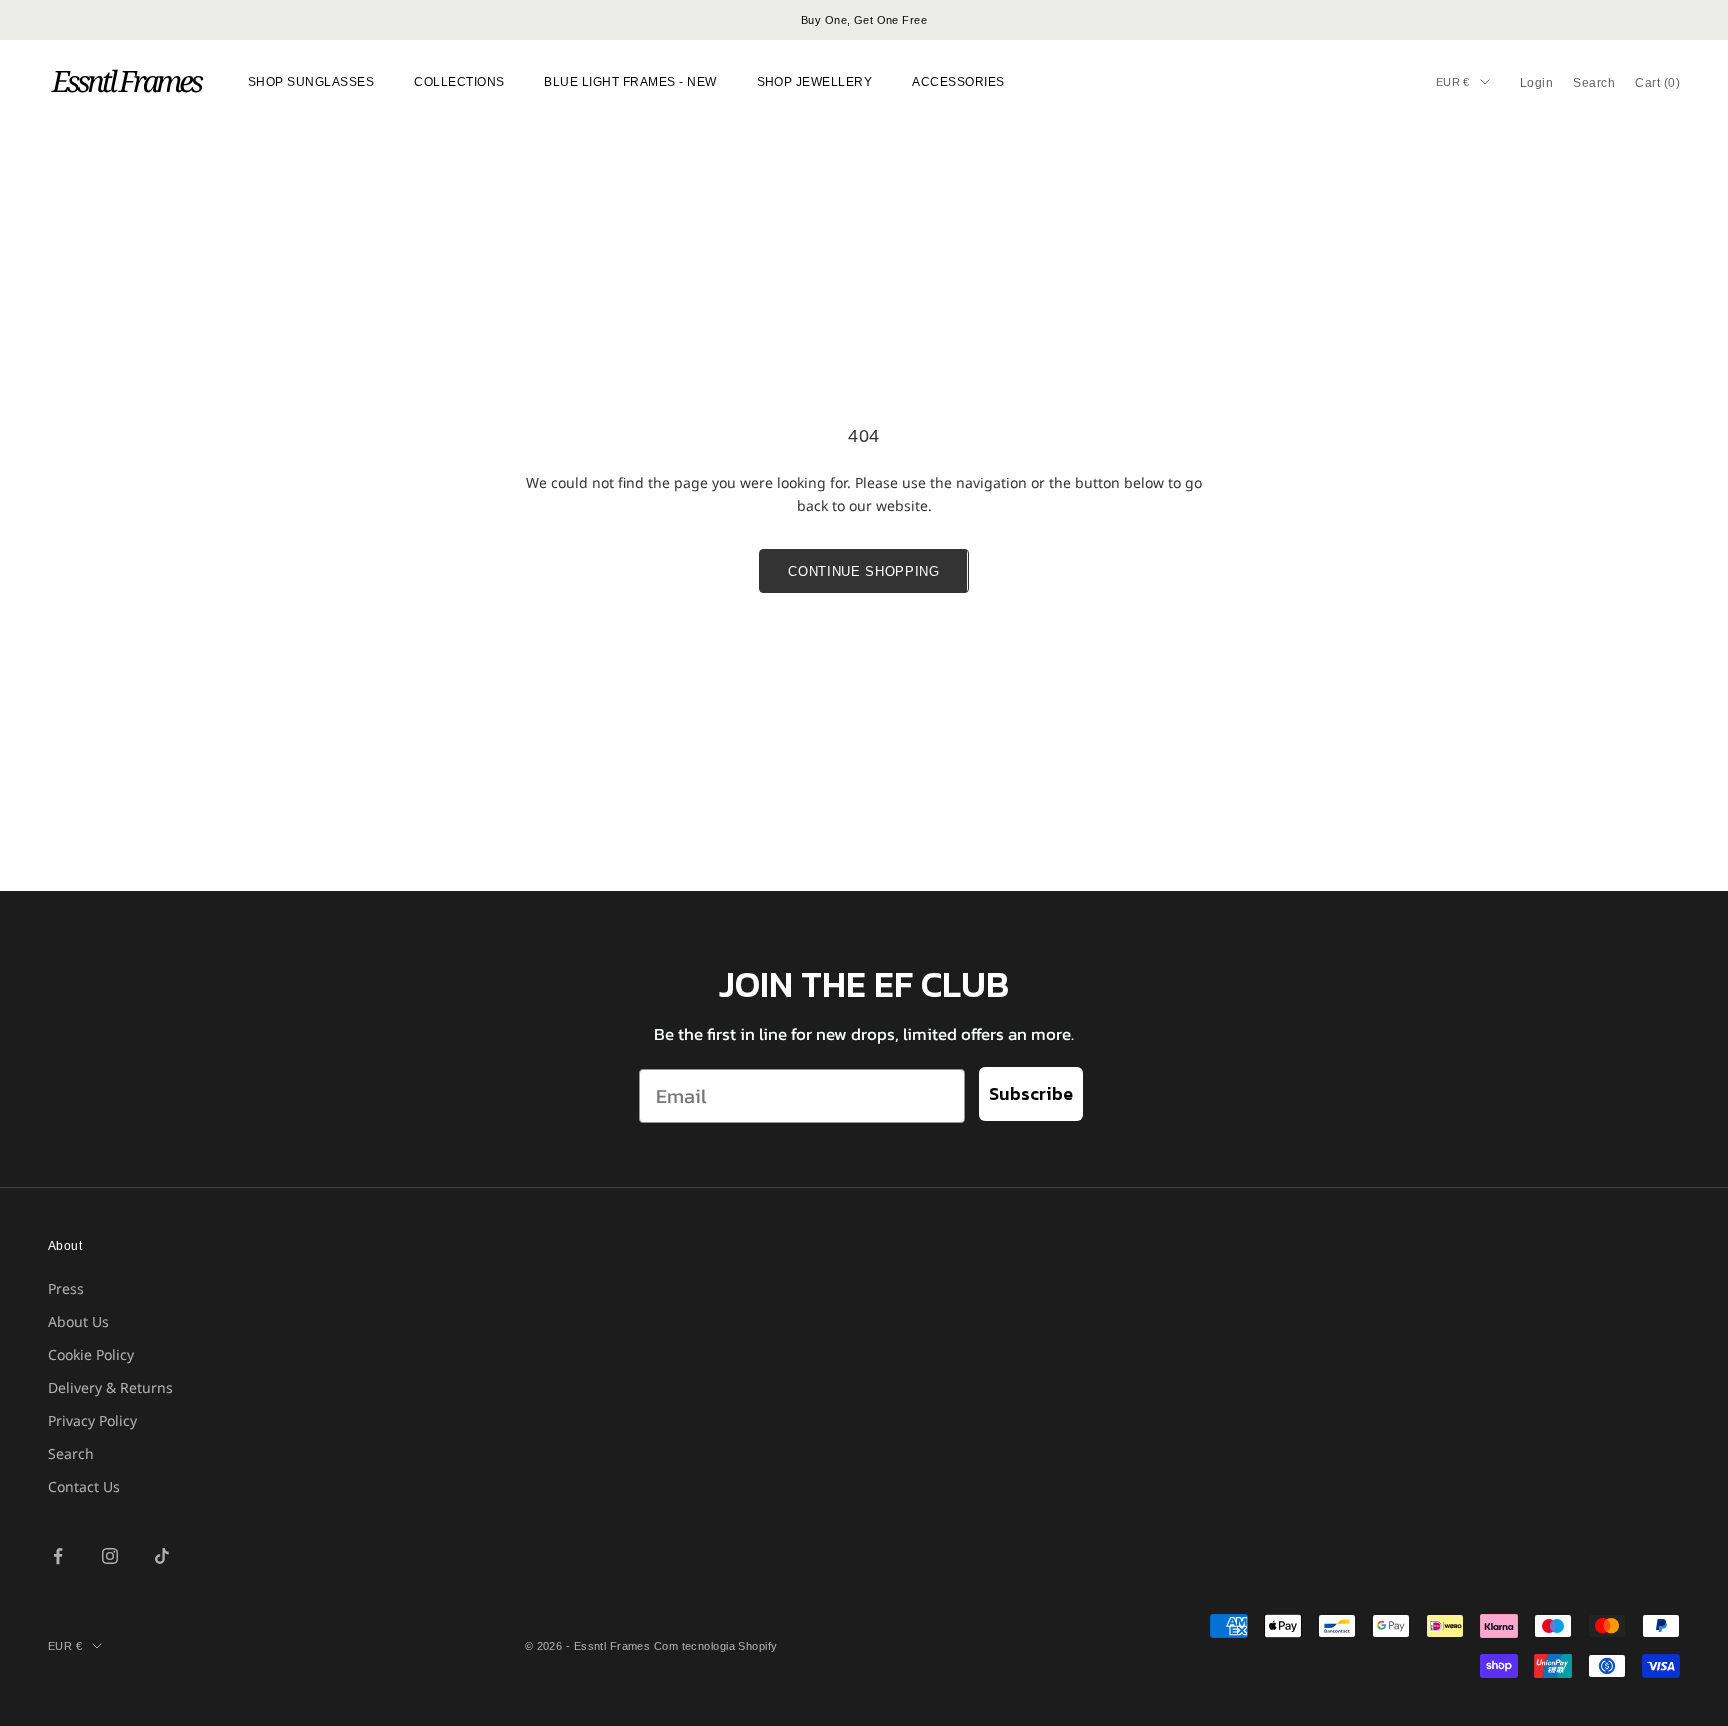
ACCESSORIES (958, 82)
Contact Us (84, 1486)
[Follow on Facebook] (58, 1556)
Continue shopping (863, 571)
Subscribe (1031, 1093)
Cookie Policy (91, 1354)
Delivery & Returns (110, 1387)
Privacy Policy (92, 1420)
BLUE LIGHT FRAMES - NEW (630, 82)
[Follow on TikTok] (162, 1556)
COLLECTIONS (459, 82)
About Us (78, 1321)
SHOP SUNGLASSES (311, 82)
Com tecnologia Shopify (716, 1646)
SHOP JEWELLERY (815, 82)
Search (71, 1453)
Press (66, 1288)
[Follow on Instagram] (110, 1556)
